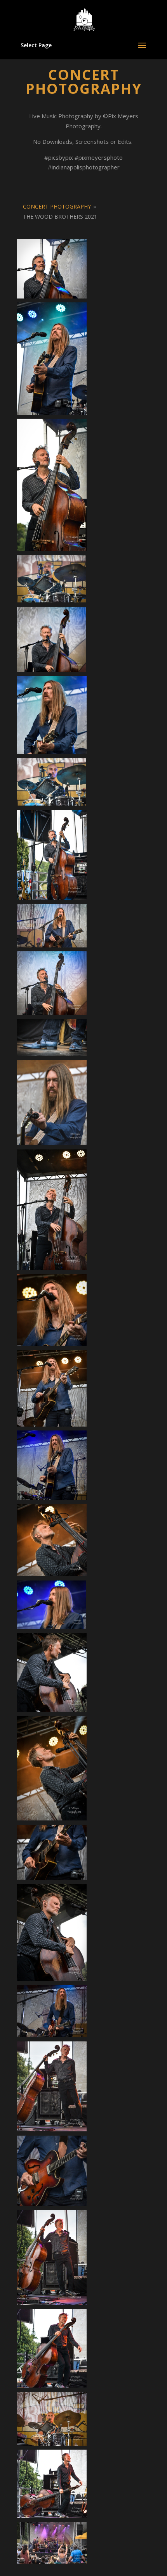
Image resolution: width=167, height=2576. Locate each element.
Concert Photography (57, 206)
